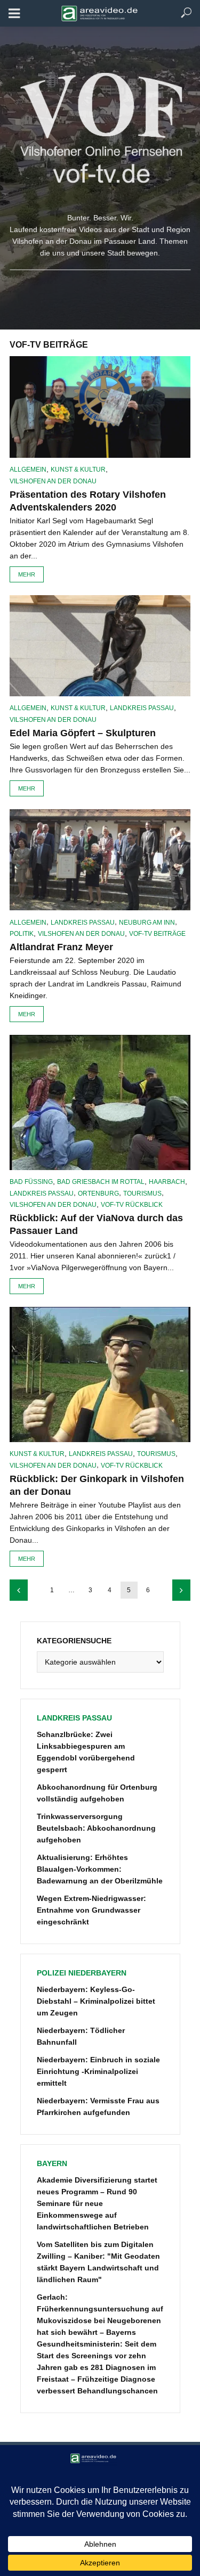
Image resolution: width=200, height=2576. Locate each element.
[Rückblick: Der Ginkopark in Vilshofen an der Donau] (100, 1375)
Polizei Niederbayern (82, 1973)
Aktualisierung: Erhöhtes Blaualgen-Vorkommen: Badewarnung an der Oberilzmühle (100, 1869)
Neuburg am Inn (147, 923)
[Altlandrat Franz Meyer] (100, 860)
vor (181, 1590)
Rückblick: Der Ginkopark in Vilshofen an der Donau (97, 1485)
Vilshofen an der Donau (53, 481)
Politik (22, 934)
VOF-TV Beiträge (157, 934)
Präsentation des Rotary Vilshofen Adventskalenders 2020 (88, 501)
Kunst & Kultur (78, 470)
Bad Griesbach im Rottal (101, 1182)
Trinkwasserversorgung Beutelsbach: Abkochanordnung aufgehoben (96, 1828)
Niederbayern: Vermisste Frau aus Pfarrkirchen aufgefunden (98, 2106)
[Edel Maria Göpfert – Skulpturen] (100, 646)
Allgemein (28, 470)
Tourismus (142, 1194)
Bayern (52, 2163)
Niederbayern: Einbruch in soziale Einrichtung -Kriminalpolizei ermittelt (98, 2071)
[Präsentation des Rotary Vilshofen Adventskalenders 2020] (100, 407)
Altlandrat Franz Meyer (61, 947)
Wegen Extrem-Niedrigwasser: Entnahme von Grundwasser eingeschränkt (91, 1910)
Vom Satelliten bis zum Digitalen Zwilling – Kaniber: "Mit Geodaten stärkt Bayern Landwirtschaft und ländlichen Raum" (98, 2262)
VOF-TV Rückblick (132, 1205)
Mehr (27, 574)
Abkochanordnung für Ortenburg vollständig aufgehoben (97, 1793)
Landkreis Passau (142, 708)
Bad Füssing (31, 1182)
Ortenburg (98, 1194)
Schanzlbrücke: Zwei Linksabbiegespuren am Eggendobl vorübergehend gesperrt (86, 1752)
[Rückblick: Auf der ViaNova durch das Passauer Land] (100, 1102)
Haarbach (167, 1182)
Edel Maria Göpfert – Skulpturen (83, 733)
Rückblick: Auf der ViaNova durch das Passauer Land (96, 1224)
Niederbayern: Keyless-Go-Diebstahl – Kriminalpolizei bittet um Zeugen (96, 2001)
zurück (19, 1590)
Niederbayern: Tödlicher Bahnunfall (81, 2036)
